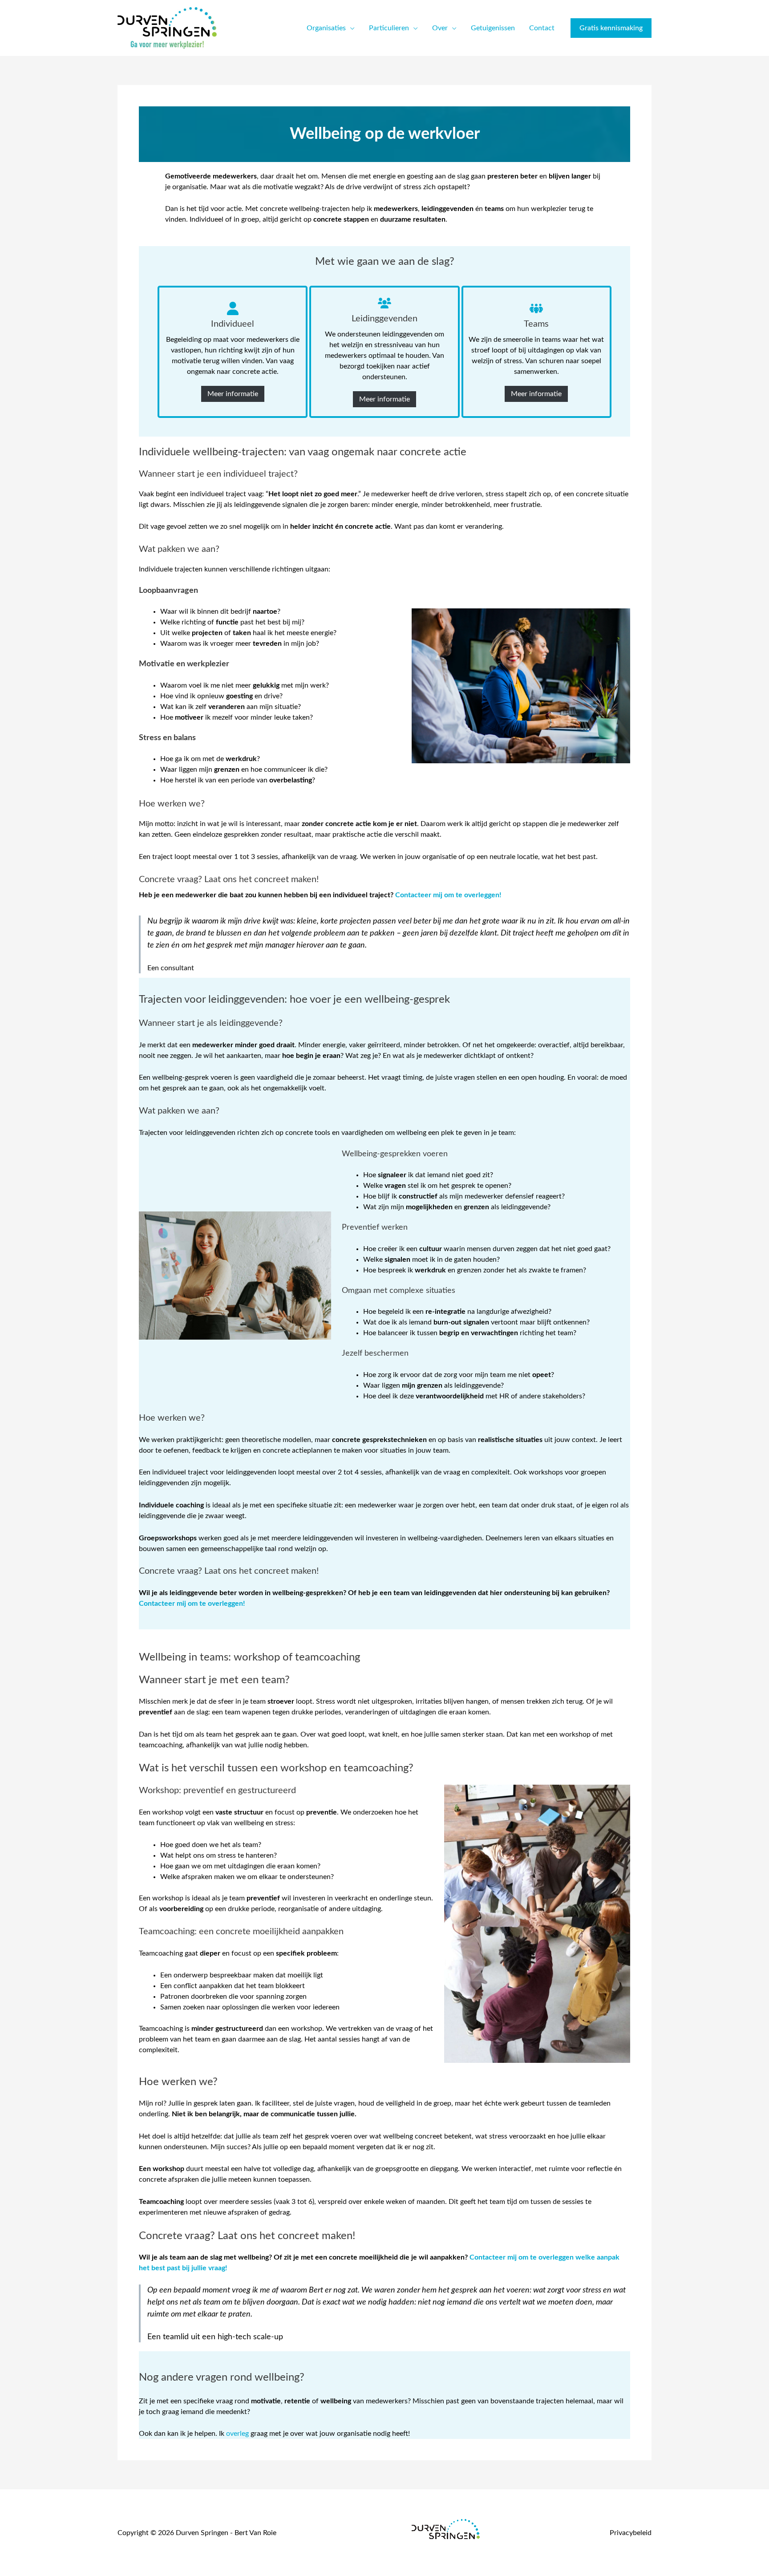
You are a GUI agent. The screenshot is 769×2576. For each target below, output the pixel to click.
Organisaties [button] (326, 28)
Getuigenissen (493, 28)
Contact (542, 28)
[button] (611, 28)
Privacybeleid (631, 2533)
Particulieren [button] (389, 28)
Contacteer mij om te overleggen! (448, 895)
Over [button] (440, 28)
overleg (237, 2434)
